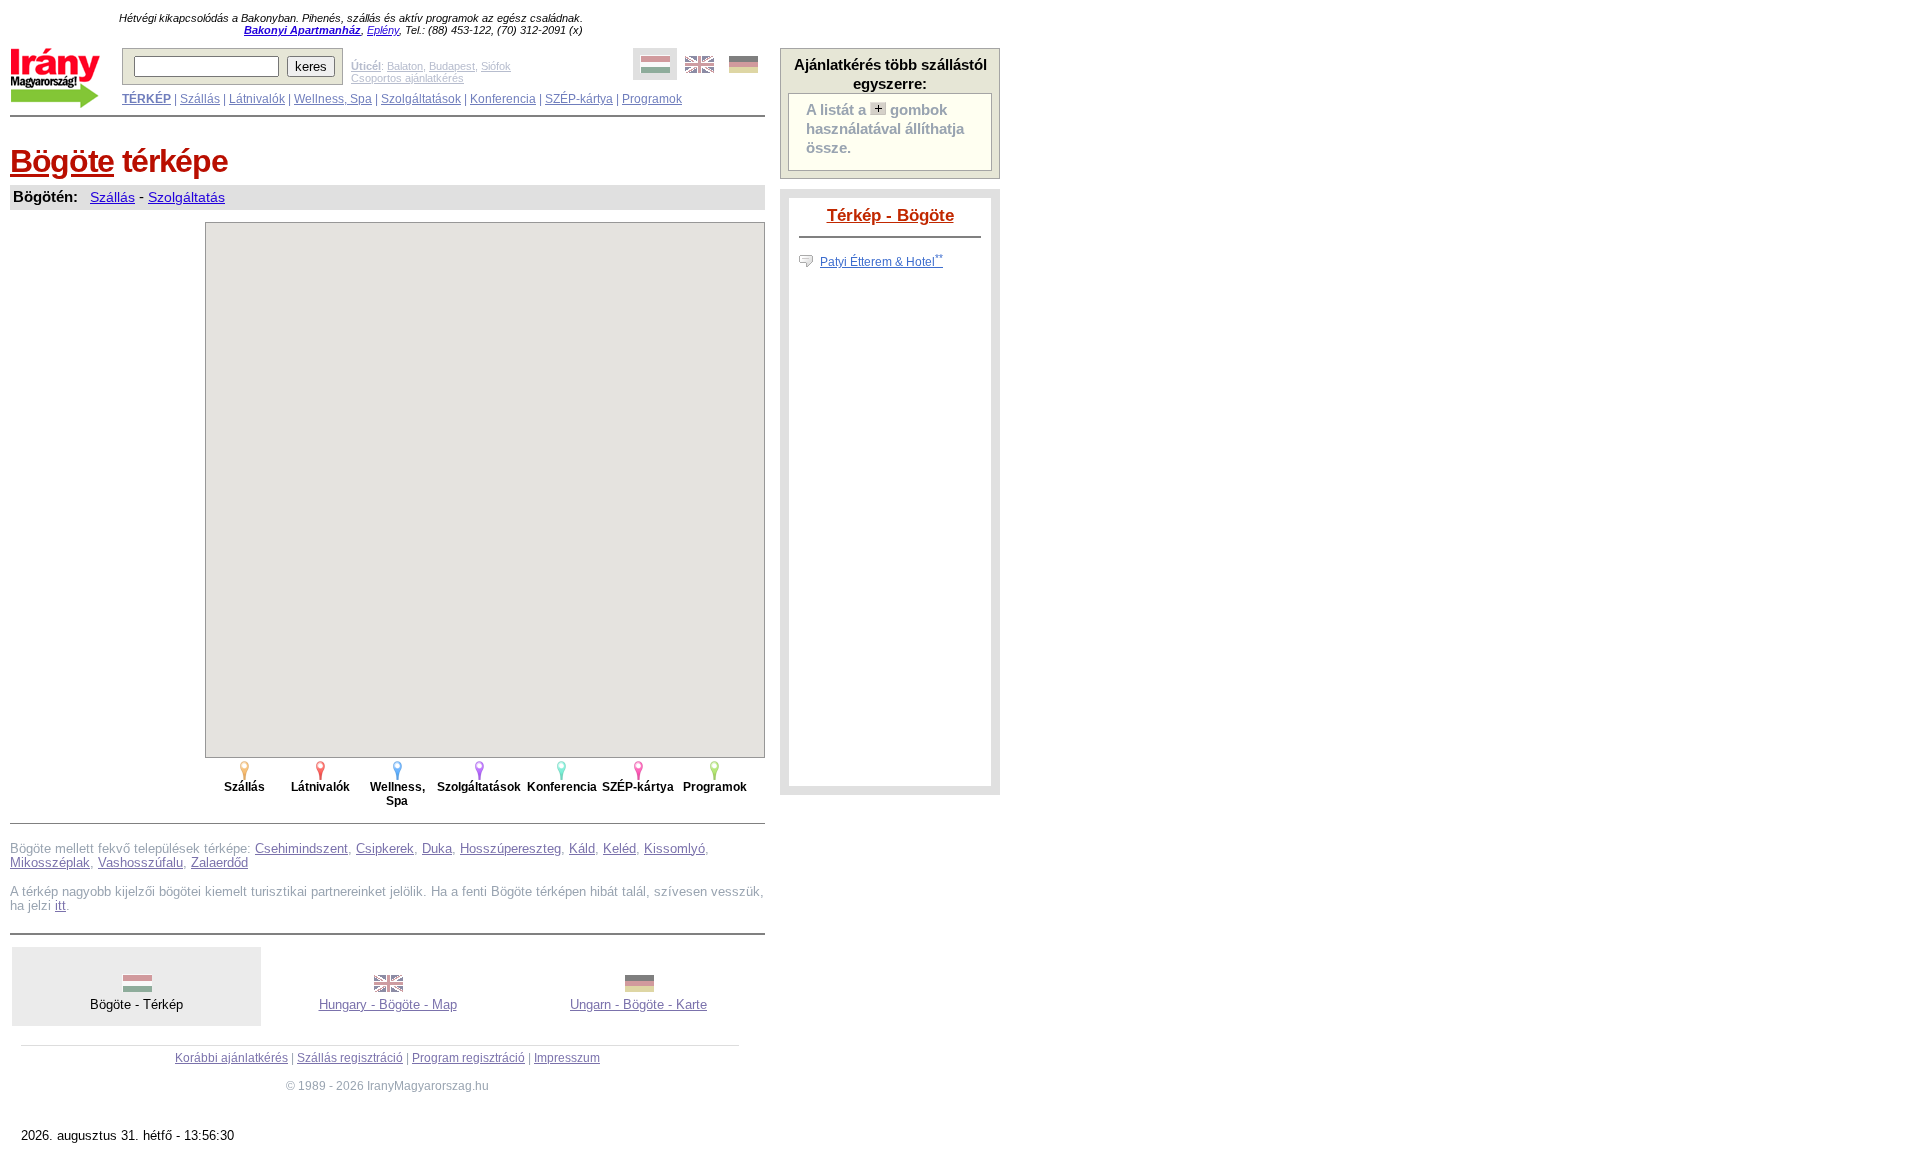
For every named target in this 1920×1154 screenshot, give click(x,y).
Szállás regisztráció (350, 1058)
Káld (582, 848)
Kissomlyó (674, 848)
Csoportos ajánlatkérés (407, 78)
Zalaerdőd (219, 862)
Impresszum (567, 1058)
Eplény (383, 30)
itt (60, 905)
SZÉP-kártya (579, 99)
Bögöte (62, 161)
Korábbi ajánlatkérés (231, 1058)
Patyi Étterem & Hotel (881, 262)
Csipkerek (385, 848)
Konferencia (503, 99)
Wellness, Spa (333, 99)
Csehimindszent (301, 848)
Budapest (452, 66)
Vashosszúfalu (140, 862)
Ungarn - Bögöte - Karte (638, 1004)
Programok (652, 99)
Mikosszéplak (50, 862)
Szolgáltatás (186, 197)
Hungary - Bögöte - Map (388, 1004)
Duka (437, 848)
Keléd (619, 848)
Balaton (405, 66)
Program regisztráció (468, 1058)
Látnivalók (257, 99)
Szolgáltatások (421, 99)
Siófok (496, 66)
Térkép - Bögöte (890, 215)
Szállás (200, 99)
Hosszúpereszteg (510, 848)
